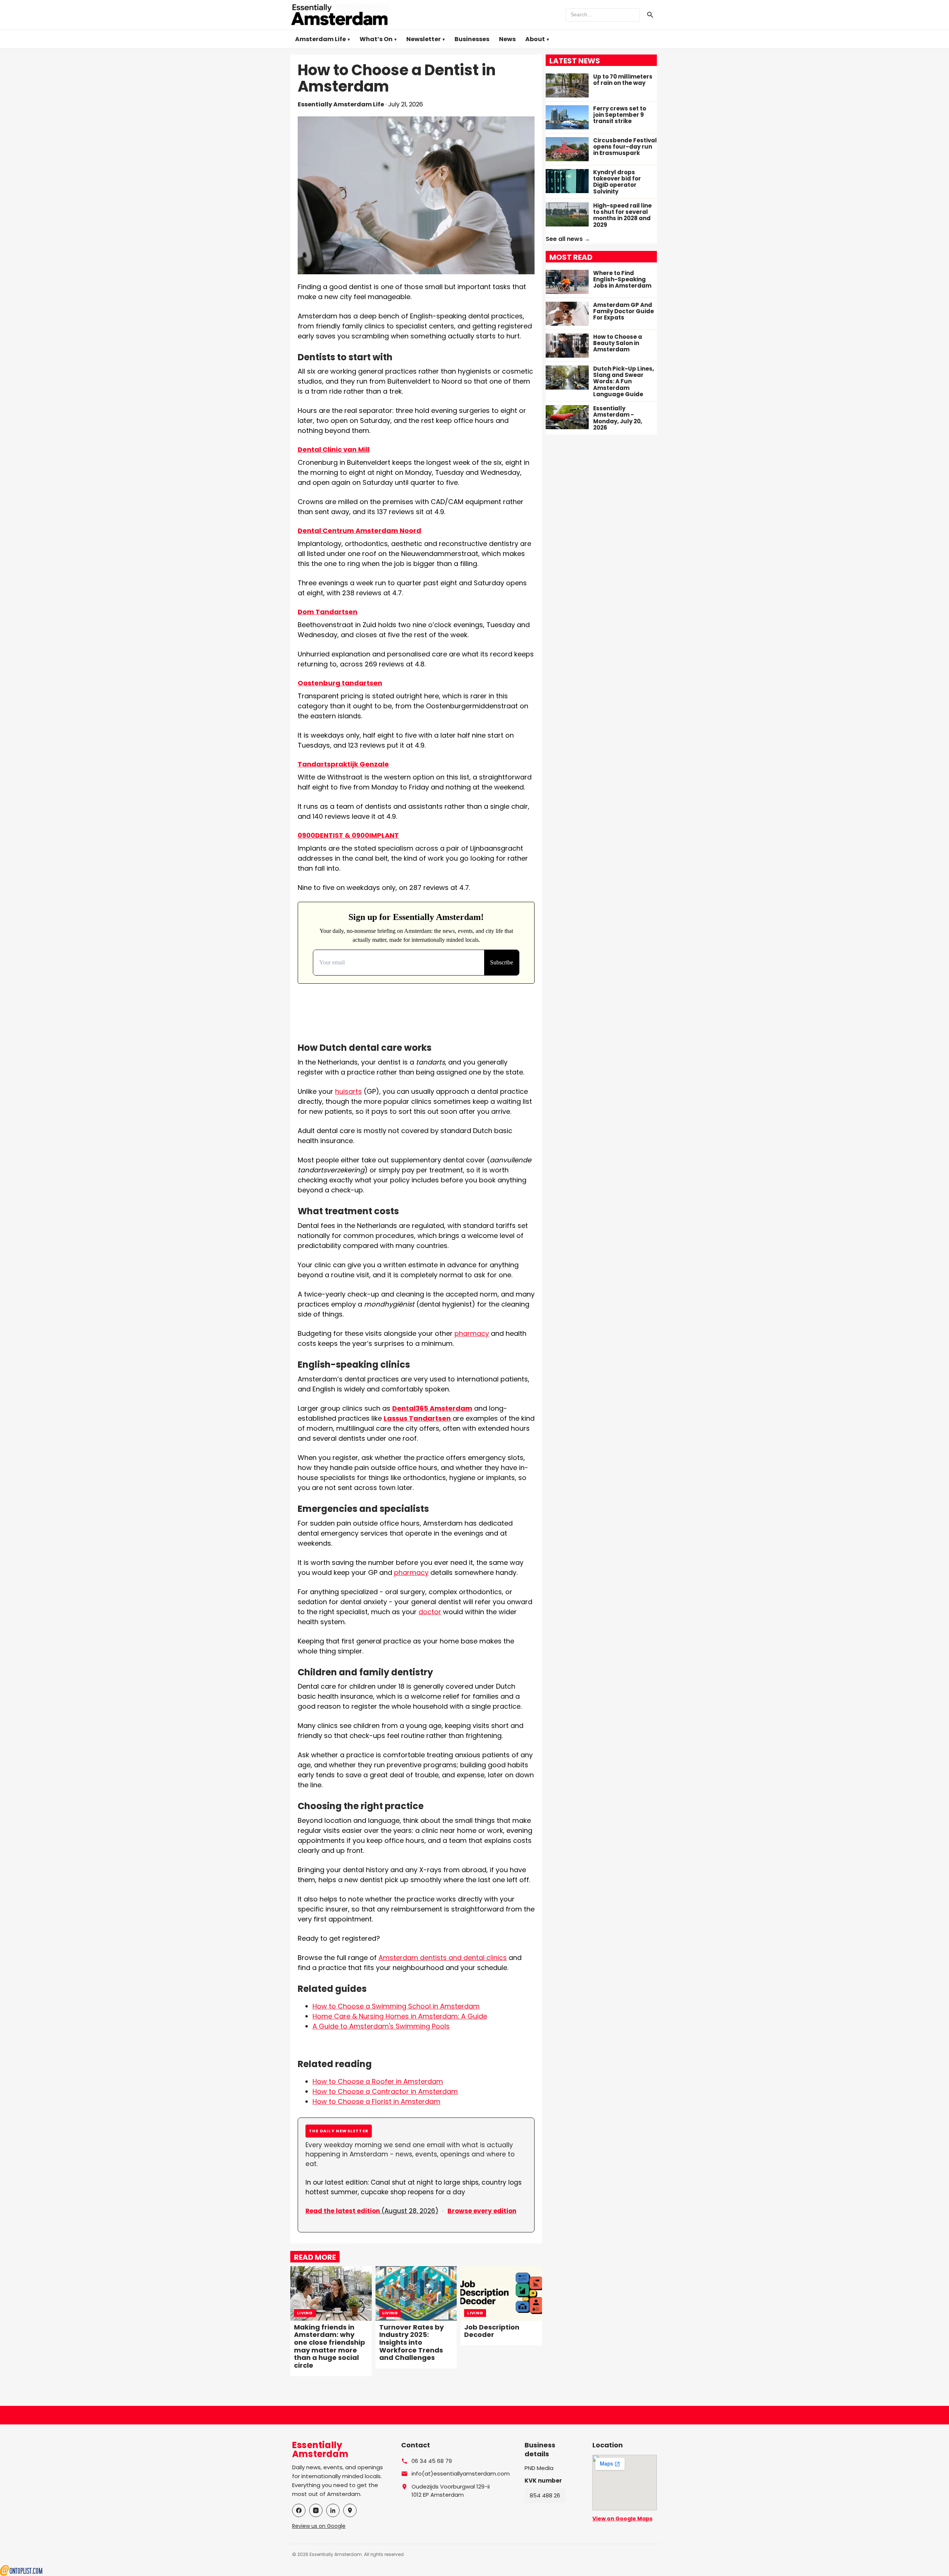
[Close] (520, 1232)
